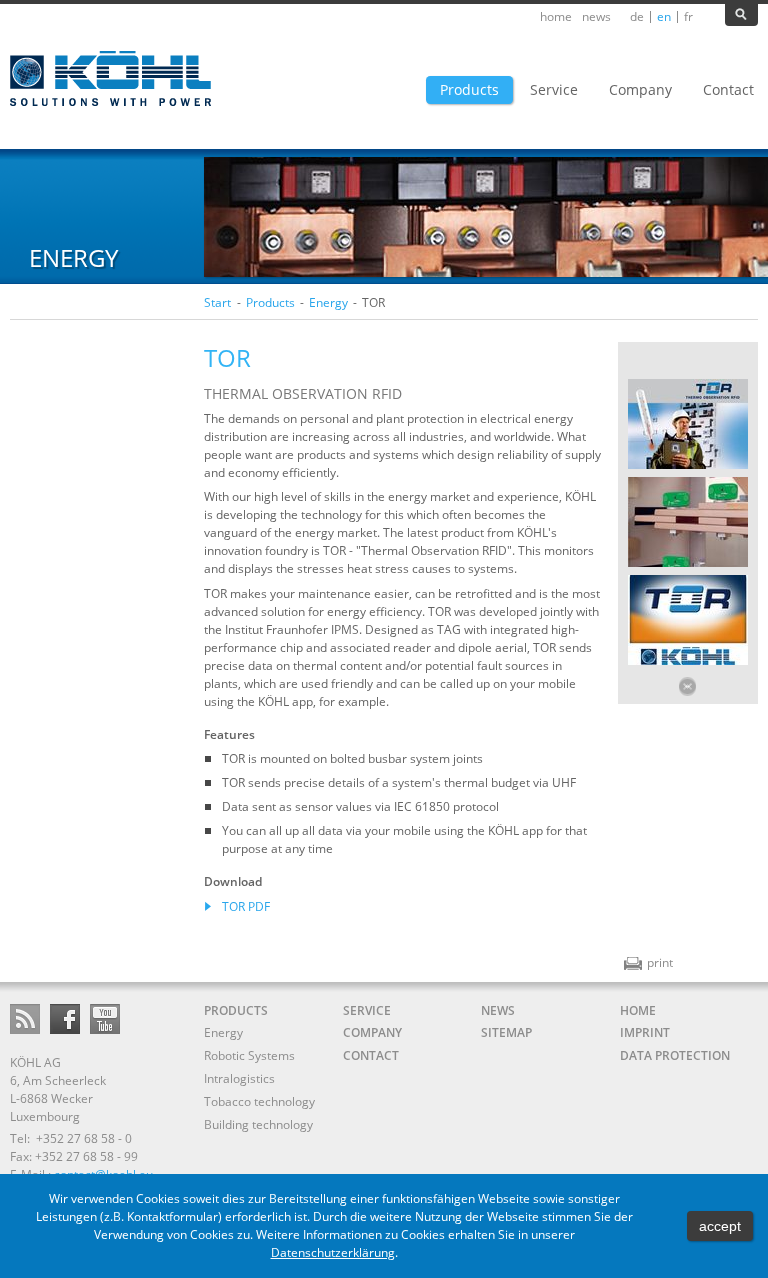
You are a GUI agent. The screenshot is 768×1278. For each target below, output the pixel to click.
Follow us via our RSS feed (25, 1019)
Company (372, 1032)
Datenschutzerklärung (333, 1252)
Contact (371, 1055)
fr (688, 17)
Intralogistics (239, 1078)
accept (720, 1226)
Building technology (258, 1124)
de (637, 17)
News (596, 17)
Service (367, 1010)
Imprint (645, 1032)
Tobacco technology (259, 1101)
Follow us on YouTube (105, 1019)
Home (556, 17)
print (648, 962)
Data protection (675, 1055)
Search (741, 15)
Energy (328, 302)
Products (270, 302)
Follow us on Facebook (65, 1019)
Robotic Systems (249, 1055)
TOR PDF (246, 906)
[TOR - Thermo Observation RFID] (688, 466)
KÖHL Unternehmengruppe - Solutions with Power (112, 79)
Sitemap (506, 1032)
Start (217, 302)
